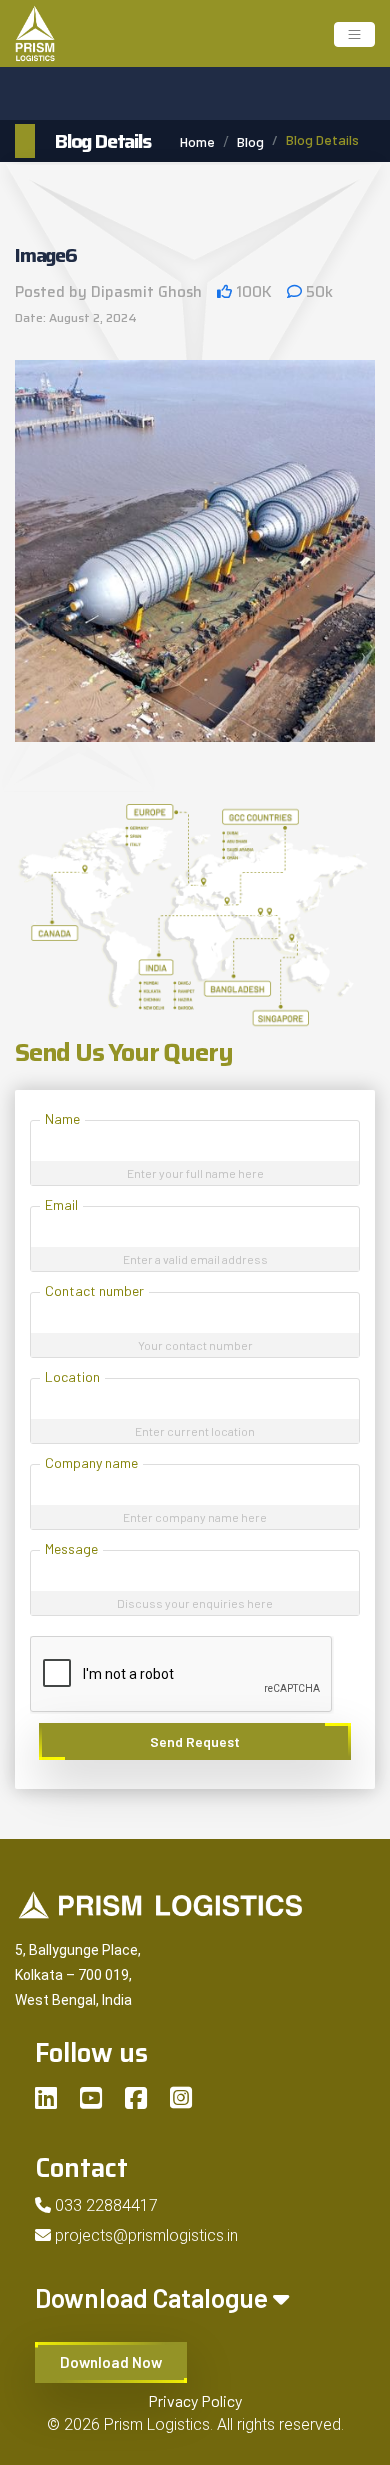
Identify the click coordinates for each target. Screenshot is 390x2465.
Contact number (94, 1290)
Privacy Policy (195, 2400)
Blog (250, 141)
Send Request (195, 1741)
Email (61, 1204)
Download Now (111, 2362)
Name (62, 1118)
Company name (91, 1462)
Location (72, 1376)
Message (71, 1548)
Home (197, 141)
